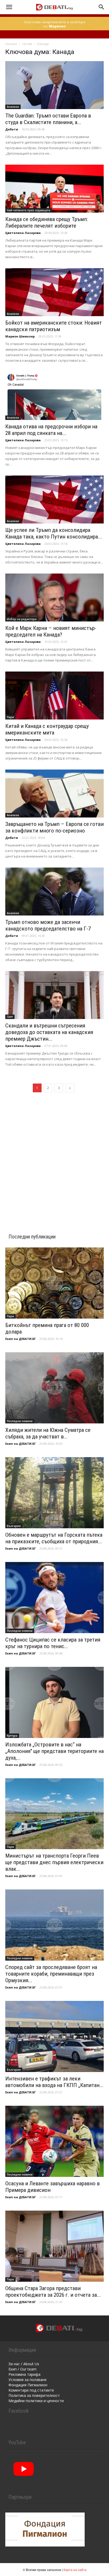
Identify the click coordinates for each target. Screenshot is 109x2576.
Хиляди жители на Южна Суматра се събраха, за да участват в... (48, 1433)
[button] (9, 7)
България (14, 1526)
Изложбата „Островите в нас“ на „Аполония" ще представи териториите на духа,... (54, 1751)
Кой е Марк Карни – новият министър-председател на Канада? (51, 631)
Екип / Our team (22, 2369)
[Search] (102, 7)
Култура (12, 1736)
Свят (10, 1017)
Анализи (13, 107)
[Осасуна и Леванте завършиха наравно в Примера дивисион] (54, 2141)
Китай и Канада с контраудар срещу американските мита (47, 729)
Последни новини (20, 1421)
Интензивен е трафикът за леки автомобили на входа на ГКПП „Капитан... (54, 2082)
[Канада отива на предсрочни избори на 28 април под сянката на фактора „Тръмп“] (54, 396)
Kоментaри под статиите (31, 2390)
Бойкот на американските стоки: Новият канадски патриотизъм (54, 326)
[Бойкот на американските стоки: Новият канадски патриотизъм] (54, 292)
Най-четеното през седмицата (29, 210)
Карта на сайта (75, 2570)
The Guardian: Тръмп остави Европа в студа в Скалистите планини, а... (48, 119)
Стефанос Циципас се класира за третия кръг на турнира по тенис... (53, 1643)
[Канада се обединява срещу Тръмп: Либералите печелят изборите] (54, 189)
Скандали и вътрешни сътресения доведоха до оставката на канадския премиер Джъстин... (49, 1032)
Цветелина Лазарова (23, 233)
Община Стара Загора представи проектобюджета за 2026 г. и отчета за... (53, 2292)
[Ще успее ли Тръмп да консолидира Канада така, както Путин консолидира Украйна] (54, 499)
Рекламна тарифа (24, 2374)
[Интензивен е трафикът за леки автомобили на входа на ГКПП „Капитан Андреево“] (54, 2036)
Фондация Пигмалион (28, 2385)
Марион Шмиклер (20, 336)
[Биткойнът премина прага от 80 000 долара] (54, 1283)
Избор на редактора (22, 619)
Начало (11, 44)
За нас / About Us (24, 2364)
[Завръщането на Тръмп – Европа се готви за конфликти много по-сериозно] (54, 794)
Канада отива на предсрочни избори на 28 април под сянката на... (51, 430)
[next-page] (70, 1088)
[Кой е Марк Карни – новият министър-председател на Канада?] (54, 598)
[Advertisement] (54, 1157)
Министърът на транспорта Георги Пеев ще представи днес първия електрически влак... (54, 1862)
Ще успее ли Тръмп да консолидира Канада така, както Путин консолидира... (54, 533)
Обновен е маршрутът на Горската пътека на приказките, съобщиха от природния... (54, 1538)
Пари (10, 717)
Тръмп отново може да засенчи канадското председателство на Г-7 (48, 925)
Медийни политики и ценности (36, 2401)
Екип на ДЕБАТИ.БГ (21, 1339)
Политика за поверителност (34, 2395)
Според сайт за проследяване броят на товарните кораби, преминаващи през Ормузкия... (51, 1974)
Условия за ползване (28, 2380)
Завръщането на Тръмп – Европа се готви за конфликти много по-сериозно (54, 827)
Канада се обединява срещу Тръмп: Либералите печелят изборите (47, 222)
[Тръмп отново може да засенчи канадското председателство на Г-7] (54, 892)
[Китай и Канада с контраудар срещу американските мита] (54, 696)
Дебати (12, 129)
